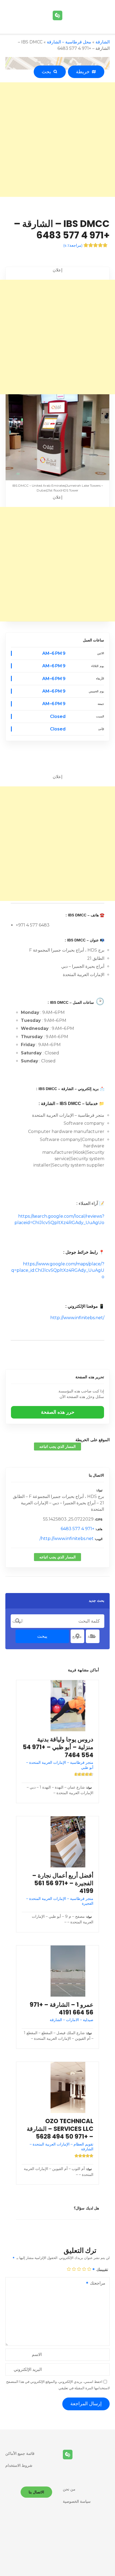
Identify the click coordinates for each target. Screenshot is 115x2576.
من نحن (69, 2489)
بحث (48, 72)
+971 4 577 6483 (78, 1529)
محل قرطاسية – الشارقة (69, 42)
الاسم (37, 2354)
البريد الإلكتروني (28, 2369)
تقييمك (102, 2270)
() (73, 245)
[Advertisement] (57, 140)
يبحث (42, 1636)
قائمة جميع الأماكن (20, 2453)
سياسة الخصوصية (77, 2501)
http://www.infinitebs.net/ (77, 1318)
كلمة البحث (18, 1621)
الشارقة (103, 42)
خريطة (84, 72)
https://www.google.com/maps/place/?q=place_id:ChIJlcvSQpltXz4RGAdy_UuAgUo (58, 1270)
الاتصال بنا (96, 1475)
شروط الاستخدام (19, 2465)
